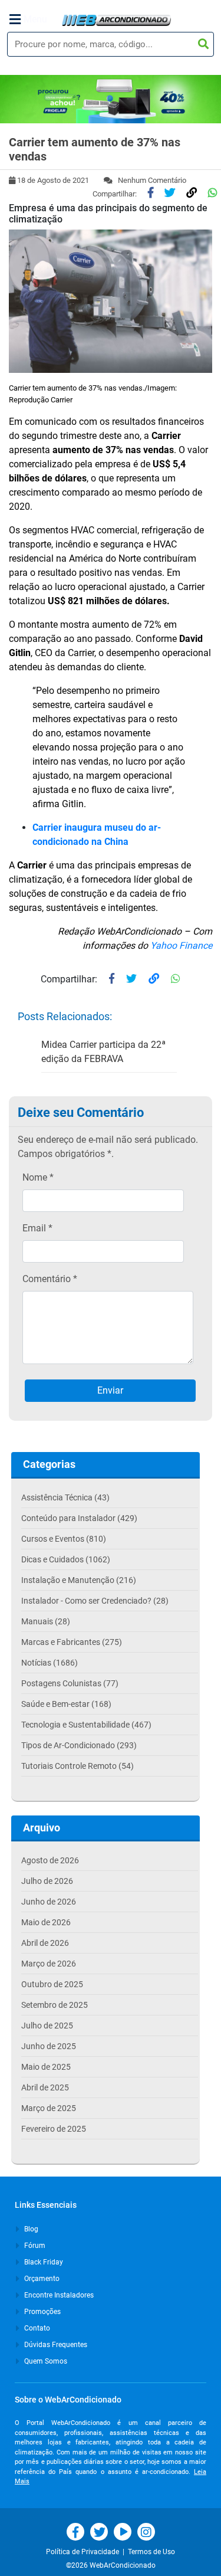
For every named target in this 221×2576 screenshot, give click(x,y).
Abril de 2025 (45, 2087)
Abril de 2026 (45, 1943)
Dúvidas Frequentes (55, 2345)
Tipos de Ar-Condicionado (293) (79, 1745)
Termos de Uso (151, 2552)
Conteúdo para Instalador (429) (79, 1518)
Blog (30, 2229)
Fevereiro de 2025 (54, 2129)
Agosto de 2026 (50, 1860)
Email (37, 1228)
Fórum (34, 2246)
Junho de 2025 (49, 2046)
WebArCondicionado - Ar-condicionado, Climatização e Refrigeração (116, 20)
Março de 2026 (49, 1964)
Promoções (42, 2312)
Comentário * (50, 1279)
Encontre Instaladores (58, 2295)
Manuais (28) (46, 1621)
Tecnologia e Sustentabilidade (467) (86, 1725)
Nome (38, 1177)
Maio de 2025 (46, 2067)
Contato (36, 2328)
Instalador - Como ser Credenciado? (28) (95, 1601)
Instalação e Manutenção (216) (79, 1580)
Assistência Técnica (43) (65, 1497)
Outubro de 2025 (52, 1984)
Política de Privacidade (84, 2552)
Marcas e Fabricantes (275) (72, 1642)
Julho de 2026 (47, 1881)
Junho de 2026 (49, 1902)
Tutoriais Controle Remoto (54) (77, 1766)
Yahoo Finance (180, 945)
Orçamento (41, 2279)
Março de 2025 (49, 2108)
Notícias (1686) (50, 1663)
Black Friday (43, 2262)
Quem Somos (45, 2361)
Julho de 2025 (47, 2026)
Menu (35, 19)
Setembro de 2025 (55, 2005)
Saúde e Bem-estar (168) (66, 1704)
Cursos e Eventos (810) (64, 1539)
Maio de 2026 (46, 1922)
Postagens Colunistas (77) (70, 1683)
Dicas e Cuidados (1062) (66, 1559)
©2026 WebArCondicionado (111, 2565)
